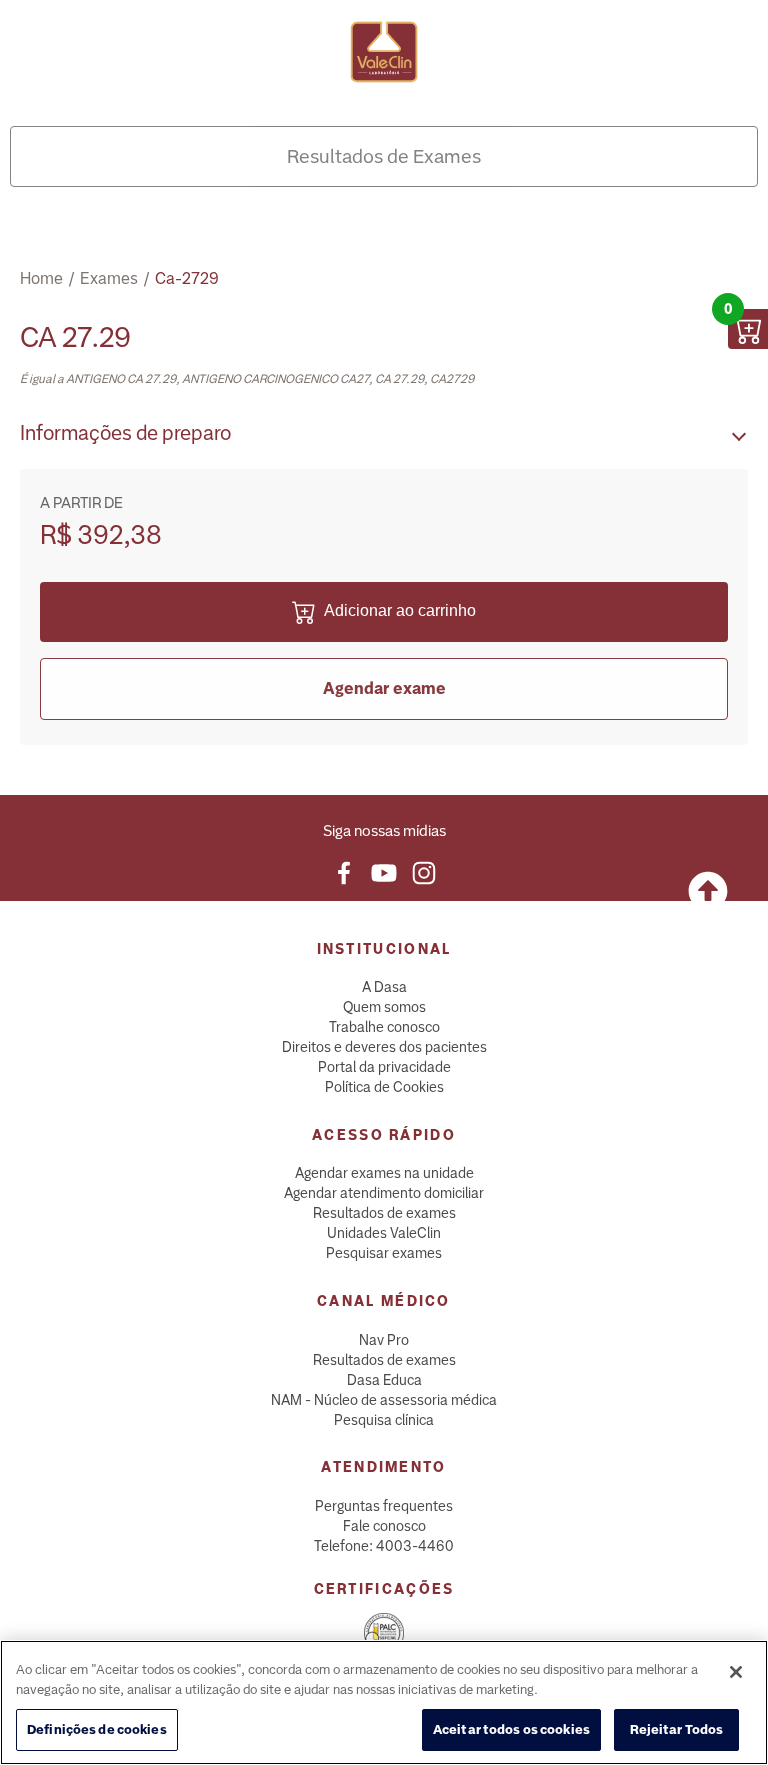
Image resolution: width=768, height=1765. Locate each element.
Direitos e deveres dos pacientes (384, 1047)
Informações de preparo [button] (125, 433)
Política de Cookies (384, 1087)
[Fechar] (736, 1672)
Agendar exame (384, 688)
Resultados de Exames (384, 156)
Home (41, 278)
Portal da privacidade (384, 1067)
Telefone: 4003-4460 (384, 1546)
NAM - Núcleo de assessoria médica (384, 1400)
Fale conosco (384, 1526)
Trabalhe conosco (384, 1027)
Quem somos (384, 1007)
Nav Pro (384, 1340)
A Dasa (384, 987)
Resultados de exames (384, 1213)
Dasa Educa (384, 1380)
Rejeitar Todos (677, 1729)
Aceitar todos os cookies (511, 1729)
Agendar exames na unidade (384, 1173)
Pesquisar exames (384, 1253)
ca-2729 (187, 278)
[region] (384, 1702)
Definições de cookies (97, 1729)
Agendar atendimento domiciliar (384, 1193)
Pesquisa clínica (384, 1420)
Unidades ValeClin (384, 1233)
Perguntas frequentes (384, 1506)
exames (109, 278)
